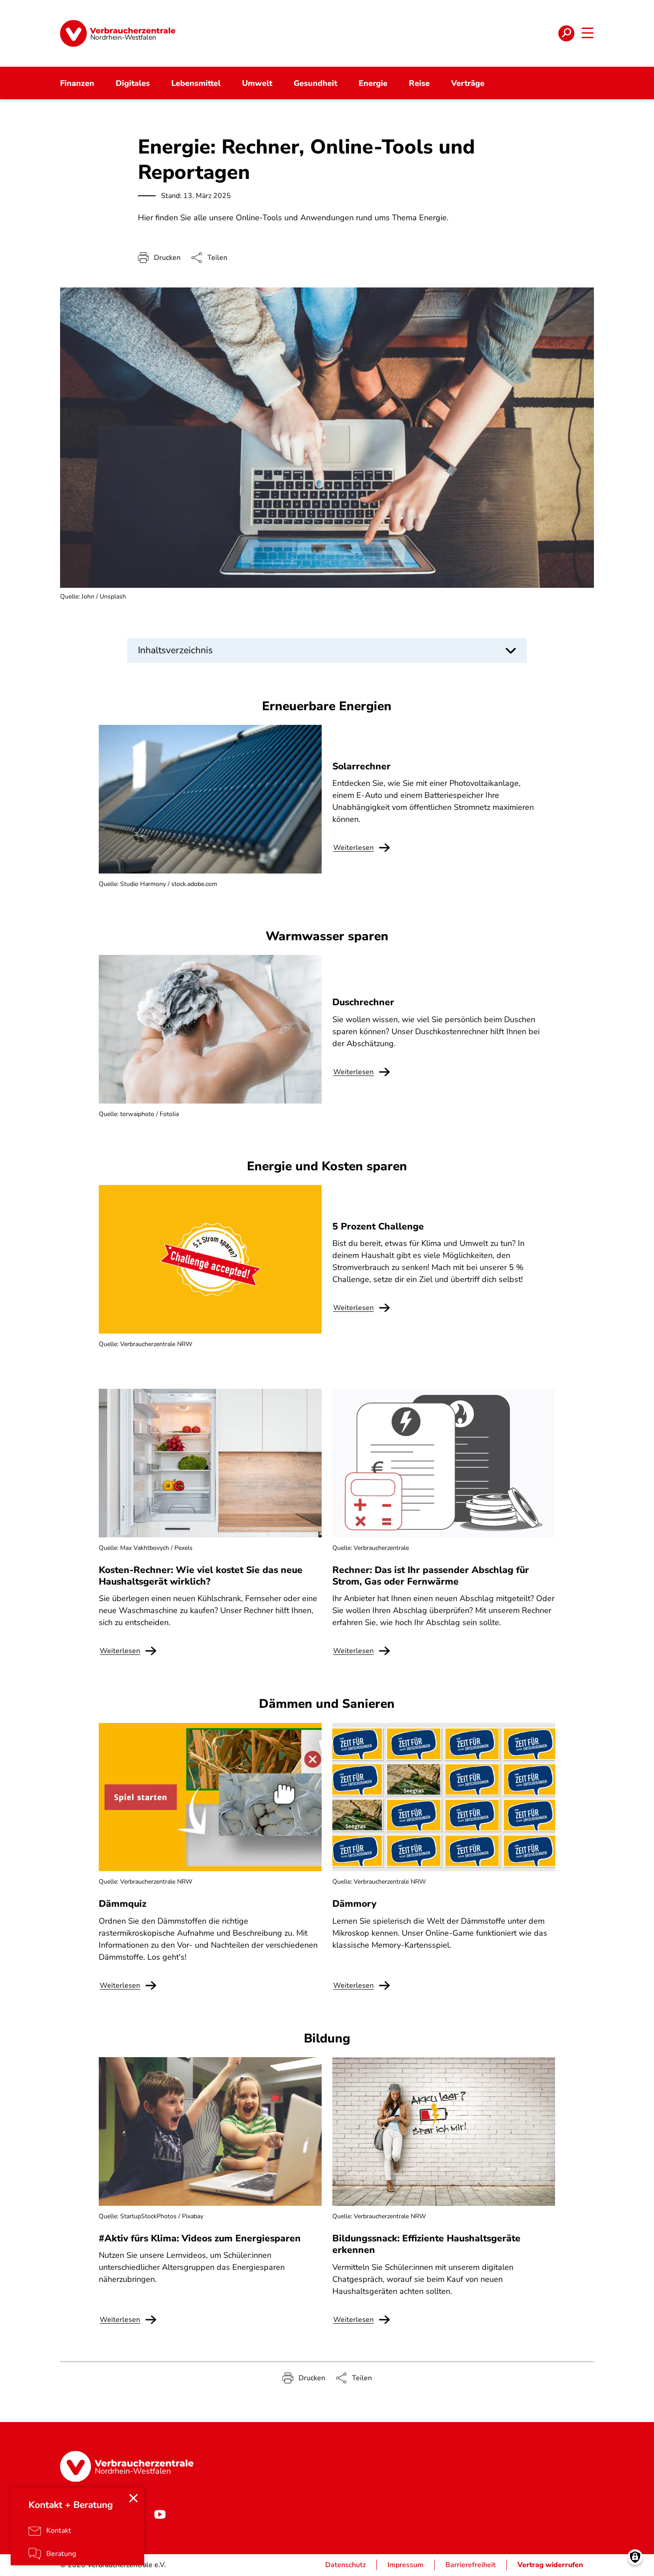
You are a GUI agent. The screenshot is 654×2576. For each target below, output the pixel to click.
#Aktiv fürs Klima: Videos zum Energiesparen (200, 2238)
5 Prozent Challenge (378, 1226)
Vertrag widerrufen (550, 2565)
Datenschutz (345, 2565)
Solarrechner (361, 766)
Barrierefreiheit (470, 2565)
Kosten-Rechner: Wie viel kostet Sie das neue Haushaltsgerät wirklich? (201, 1576)
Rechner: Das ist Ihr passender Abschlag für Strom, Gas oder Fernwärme (431, 1576)
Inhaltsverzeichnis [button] (175, 650)
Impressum (406, 2565)
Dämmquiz (123, 1904)
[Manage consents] (635, 2557)
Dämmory (354, 1904)
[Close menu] (133, 2498)
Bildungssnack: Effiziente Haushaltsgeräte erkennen (426, 2244)
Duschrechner (363, 1002)
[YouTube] (160, 2514)
